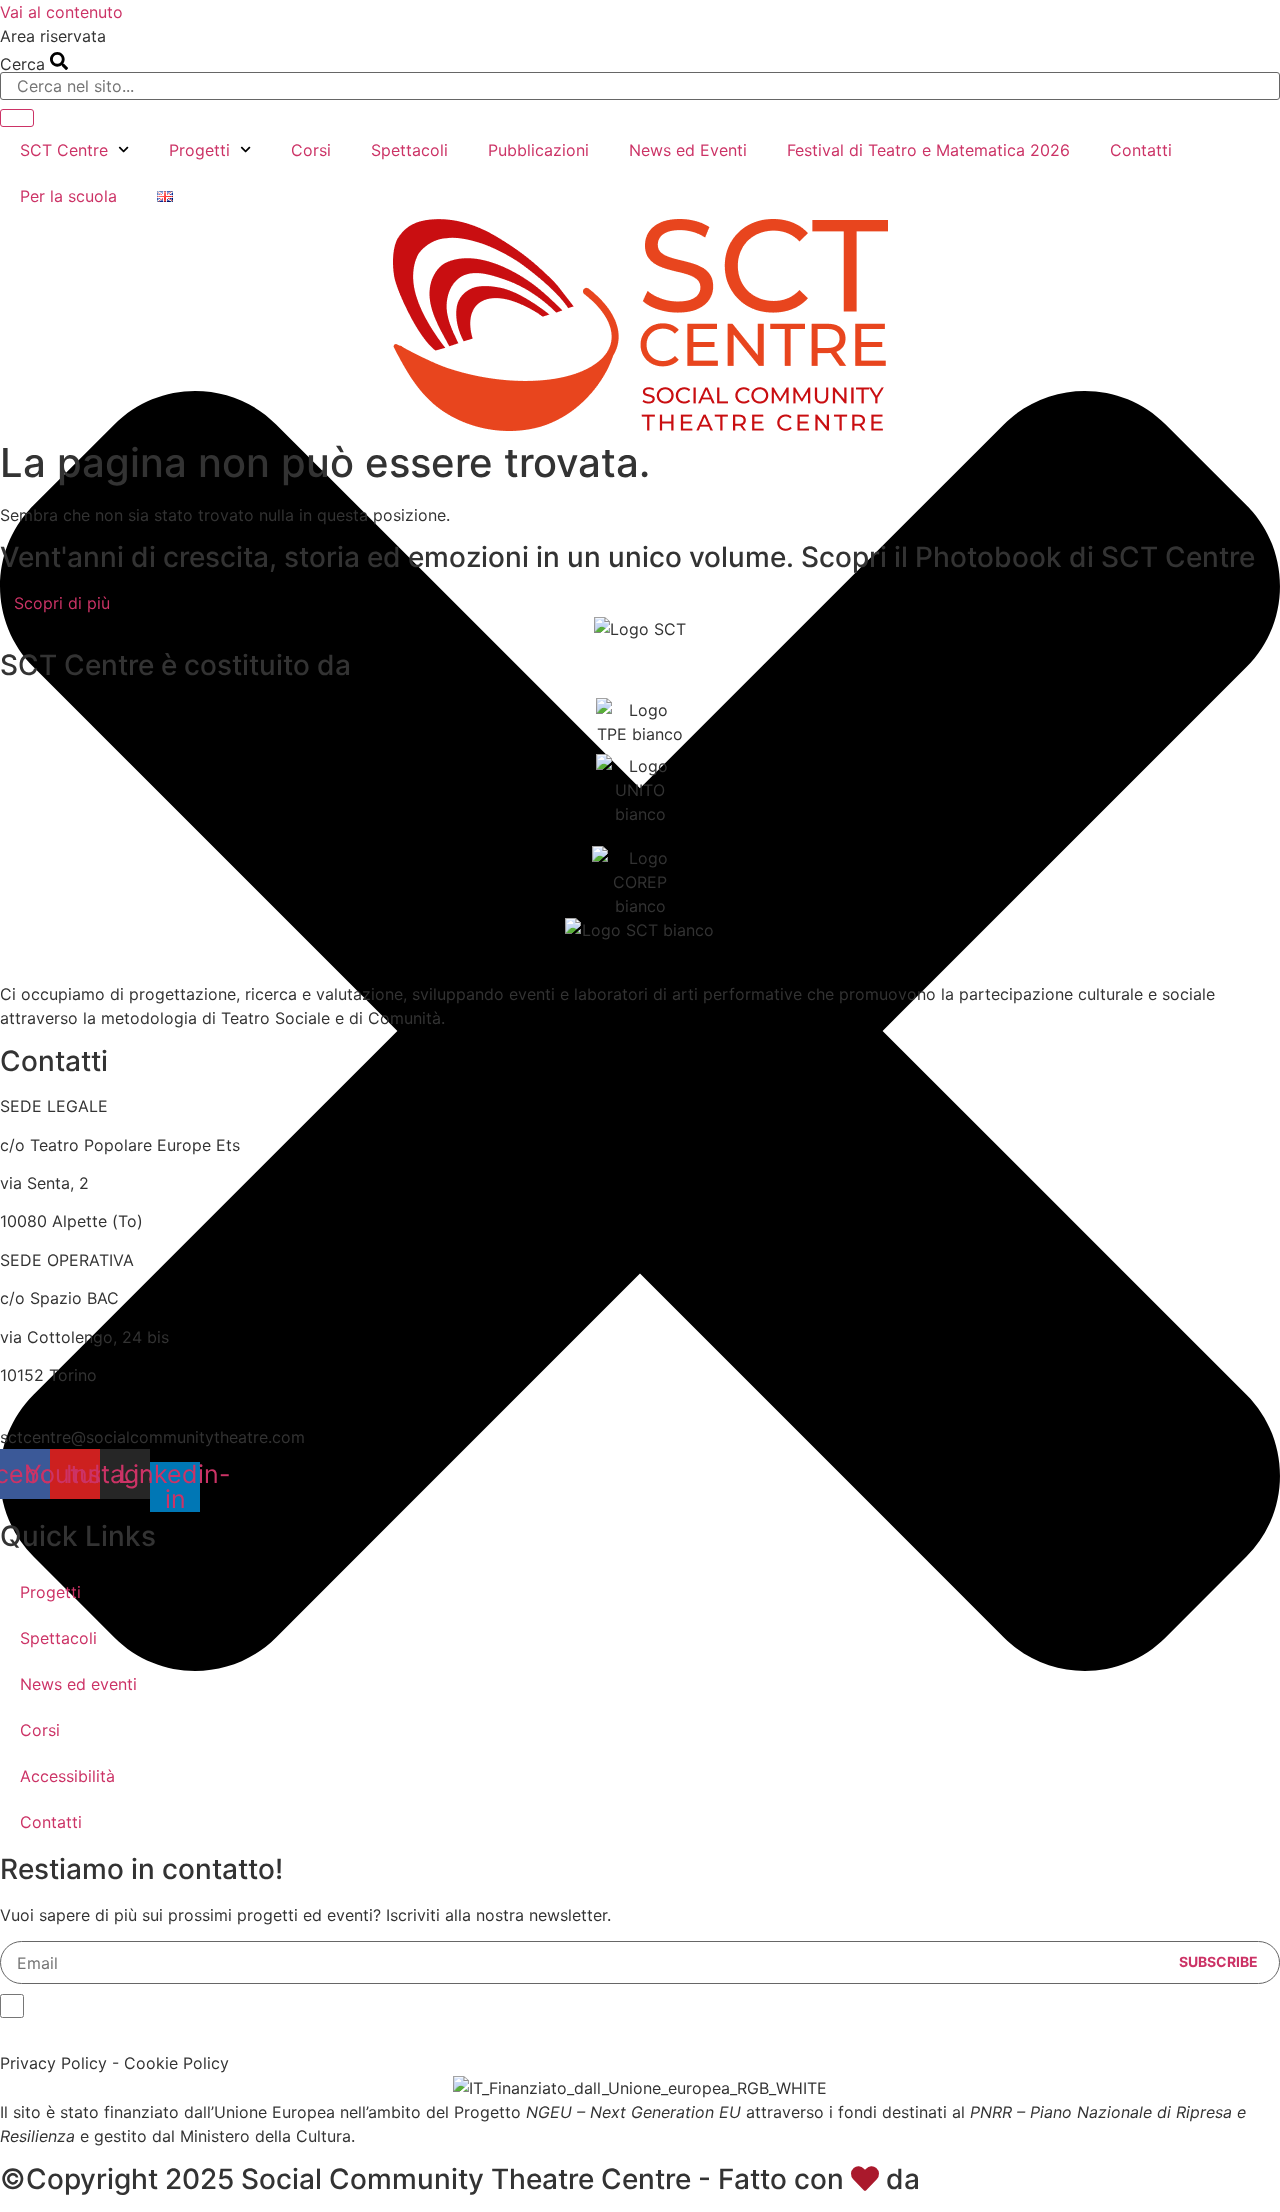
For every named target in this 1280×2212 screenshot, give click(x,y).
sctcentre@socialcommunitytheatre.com (152, 1437)
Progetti (199, 150)
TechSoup (994, 2179)
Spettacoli (409, 150)
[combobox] (640, 86)
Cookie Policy (176, 2063)
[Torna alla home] (640, 325)
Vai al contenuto (61, 12)
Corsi (311, 150)
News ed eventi (78, 1684)
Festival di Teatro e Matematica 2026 (928, 150)
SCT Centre (64, 150)
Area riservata (53, 36)
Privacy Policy (53, 2063)
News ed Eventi (688, 150)
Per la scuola (68, 196)
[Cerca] (17, 118)
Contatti (1141, 150)
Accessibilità (67, 1776)
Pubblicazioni (538, 150)
